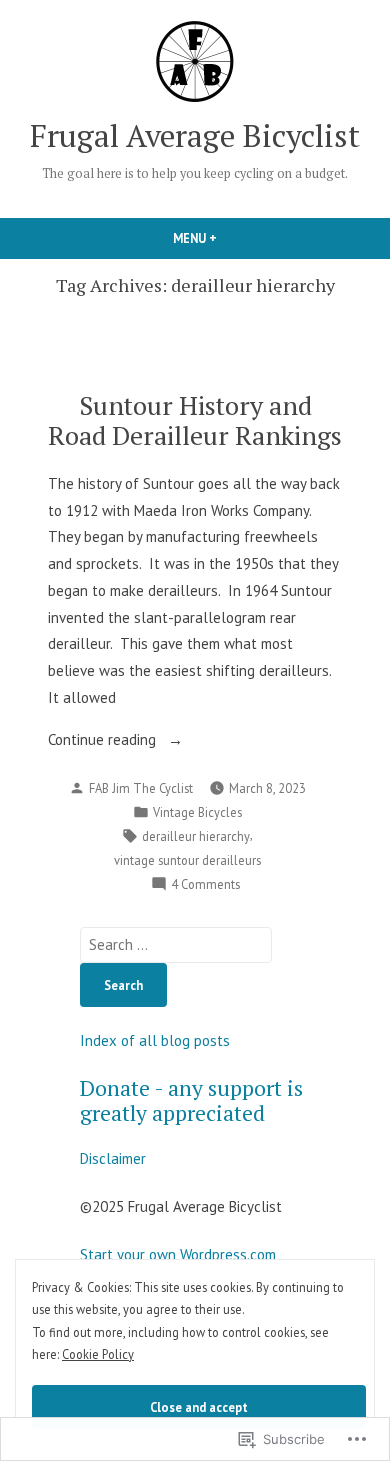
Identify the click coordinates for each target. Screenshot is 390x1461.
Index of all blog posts (155, 1040)
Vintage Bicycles (197, 812)
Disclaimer (113, 1158)
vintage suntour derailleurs (187, 860)
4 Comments (205, 885)
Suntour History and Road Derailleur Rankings (195, 419)
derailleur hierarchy (196, 836)
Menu (229, 238)
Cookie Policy (98, 1354)
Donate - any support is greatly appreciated (191, 1100)
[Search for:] (176, 944)
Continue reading (104, 741)
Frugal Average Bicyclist (195, 135)
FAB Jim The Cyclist (141, 788)
